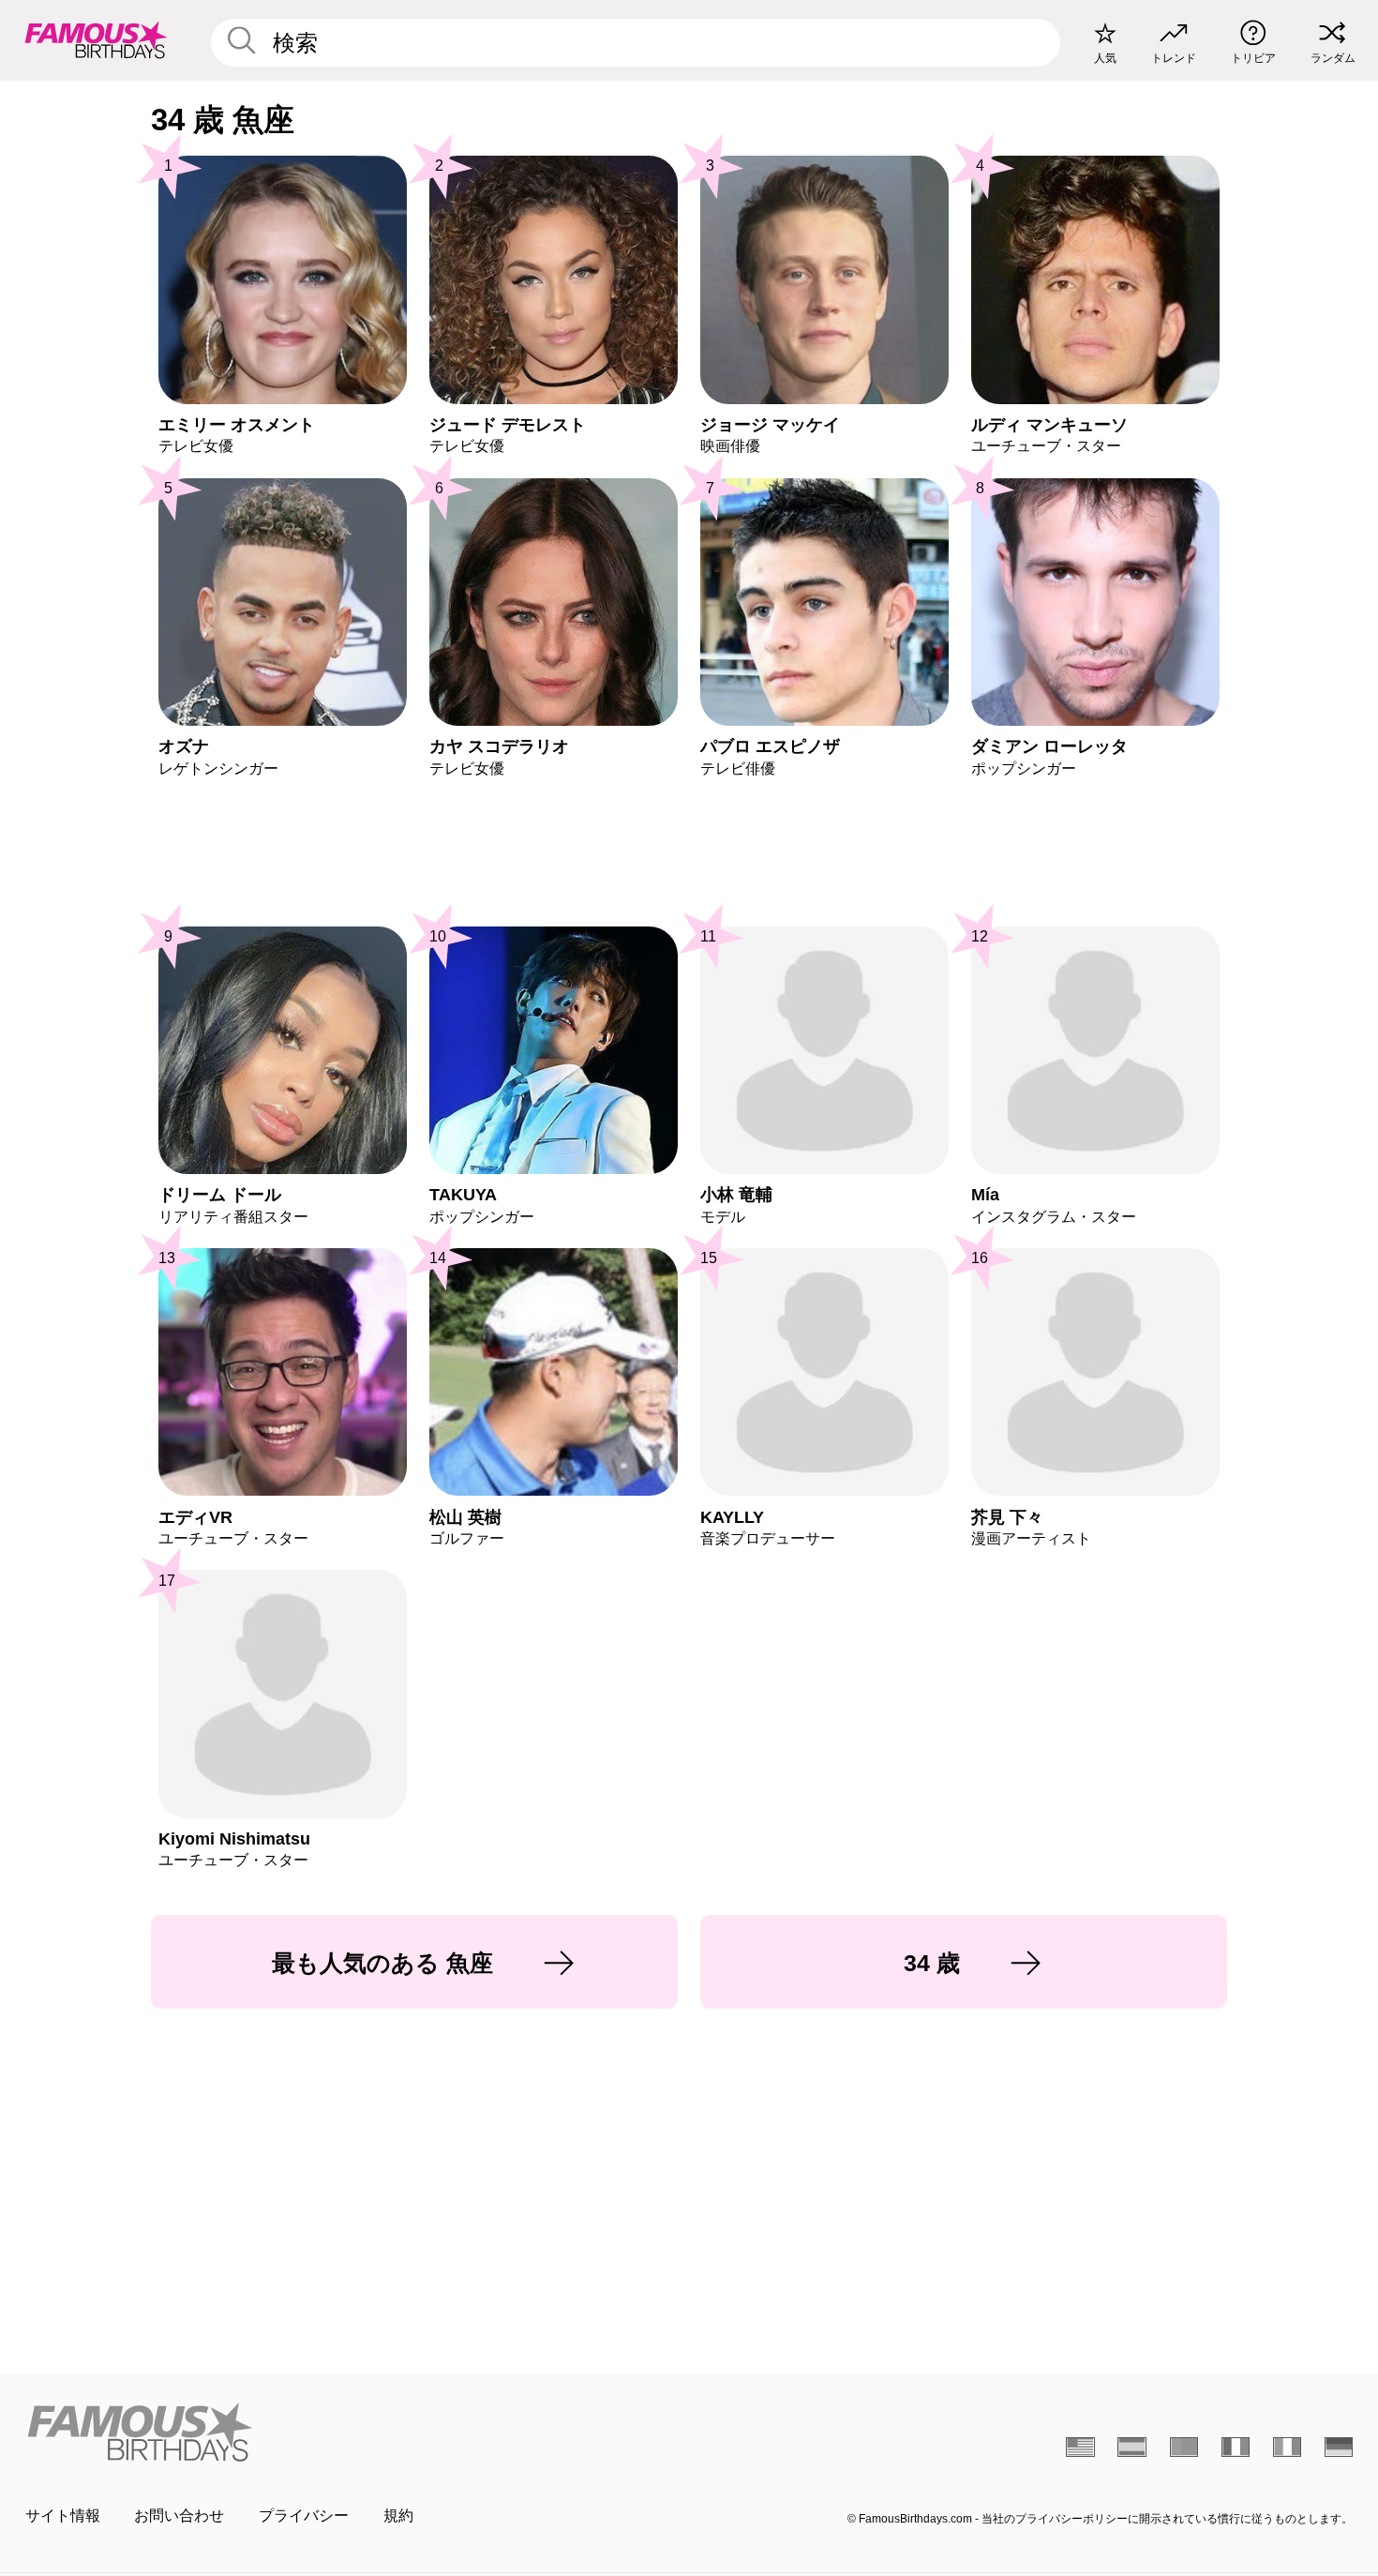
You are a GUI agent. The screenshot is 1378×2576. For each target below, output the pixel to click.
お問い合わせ (179, 2516)
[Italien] (1288, 2447)
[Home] (352, 2432)
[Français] (1236, 2447)
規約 (398, 2516)
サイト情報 (63, 2516)
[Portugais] (1184, 2447)
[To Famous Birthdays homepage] (96, 40)
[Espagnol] (1132, 2447)
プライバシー (304, 2516)
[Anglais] (1080, 2447)
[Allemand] (1339, 2447)
